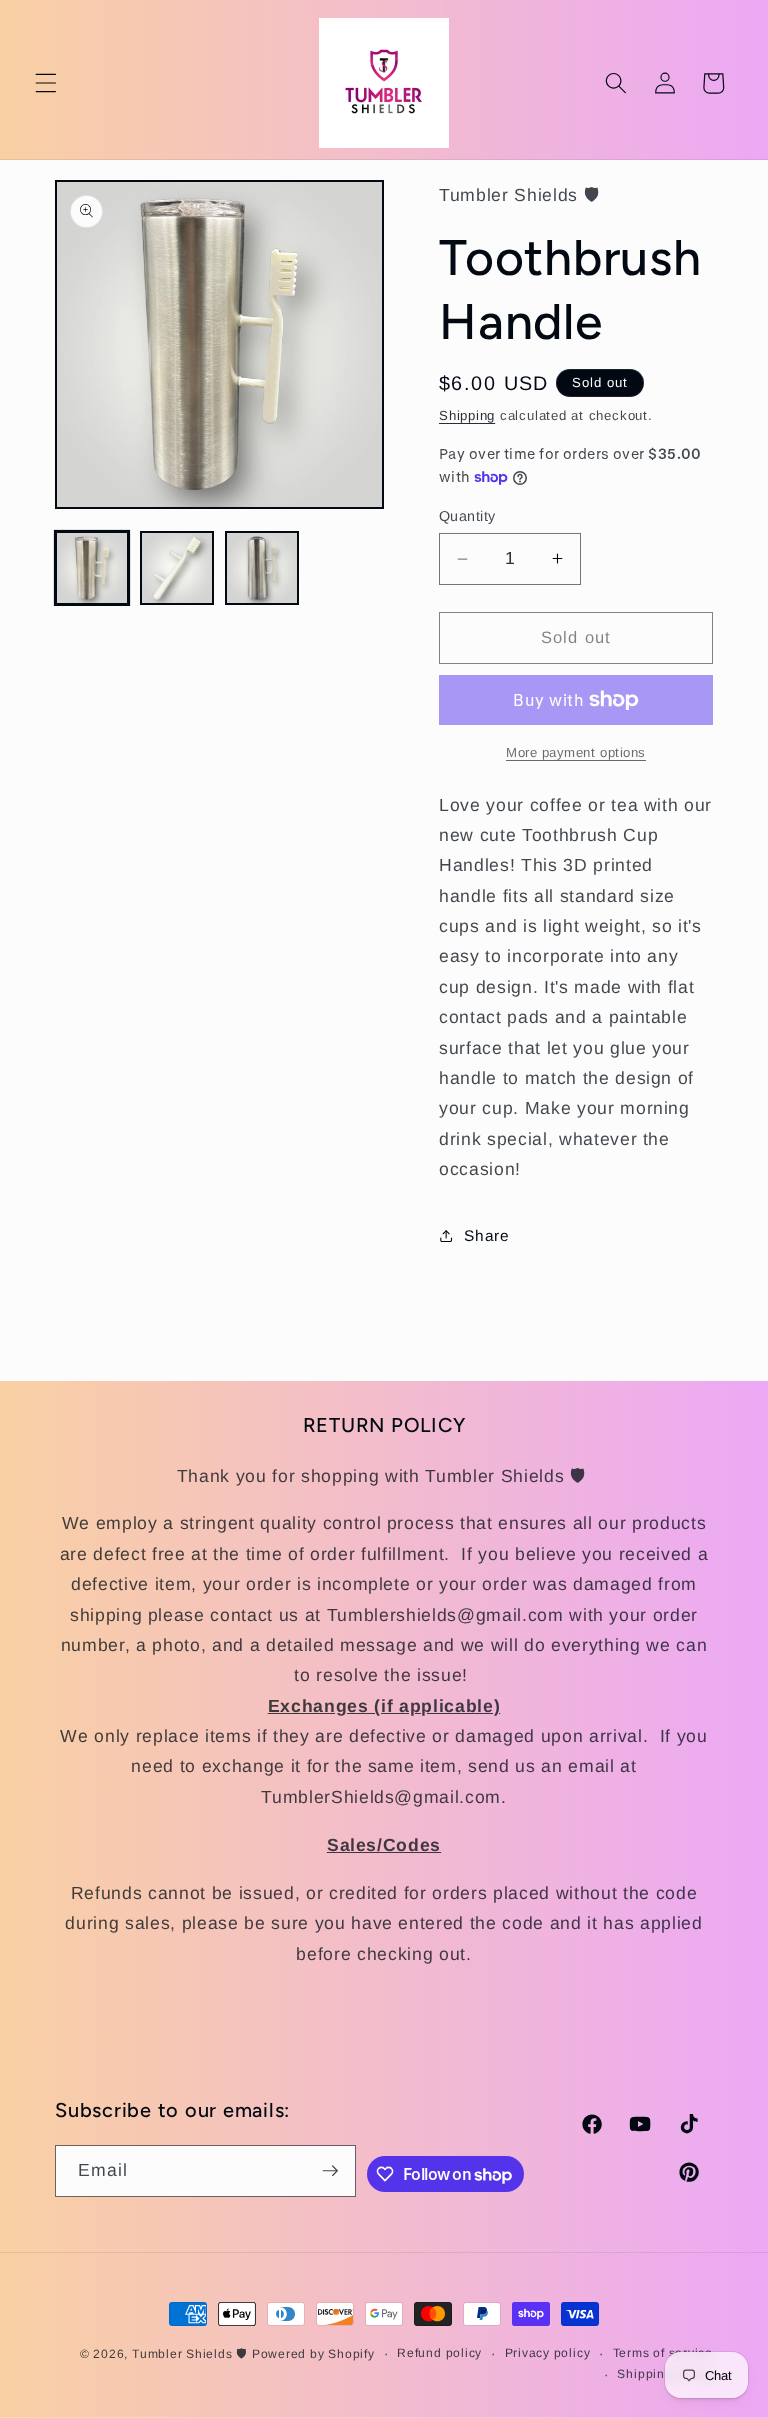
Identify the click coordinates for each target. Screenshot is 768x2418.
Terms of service (663, 2353)
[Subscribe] (330, 2171)
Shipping (467, 415)
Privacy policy (548, 2353)
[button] (46, 83)
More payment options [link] (576, 752)
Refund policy (439, 2353)
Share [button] (486, 1235)
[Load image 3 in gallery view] (262, 568)
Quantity (467, 516)
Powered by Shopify (313, 2354)
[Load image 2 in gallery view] (177, 568)
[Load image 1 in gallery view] (92, 568)
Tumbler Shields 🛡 (189, 2354)
